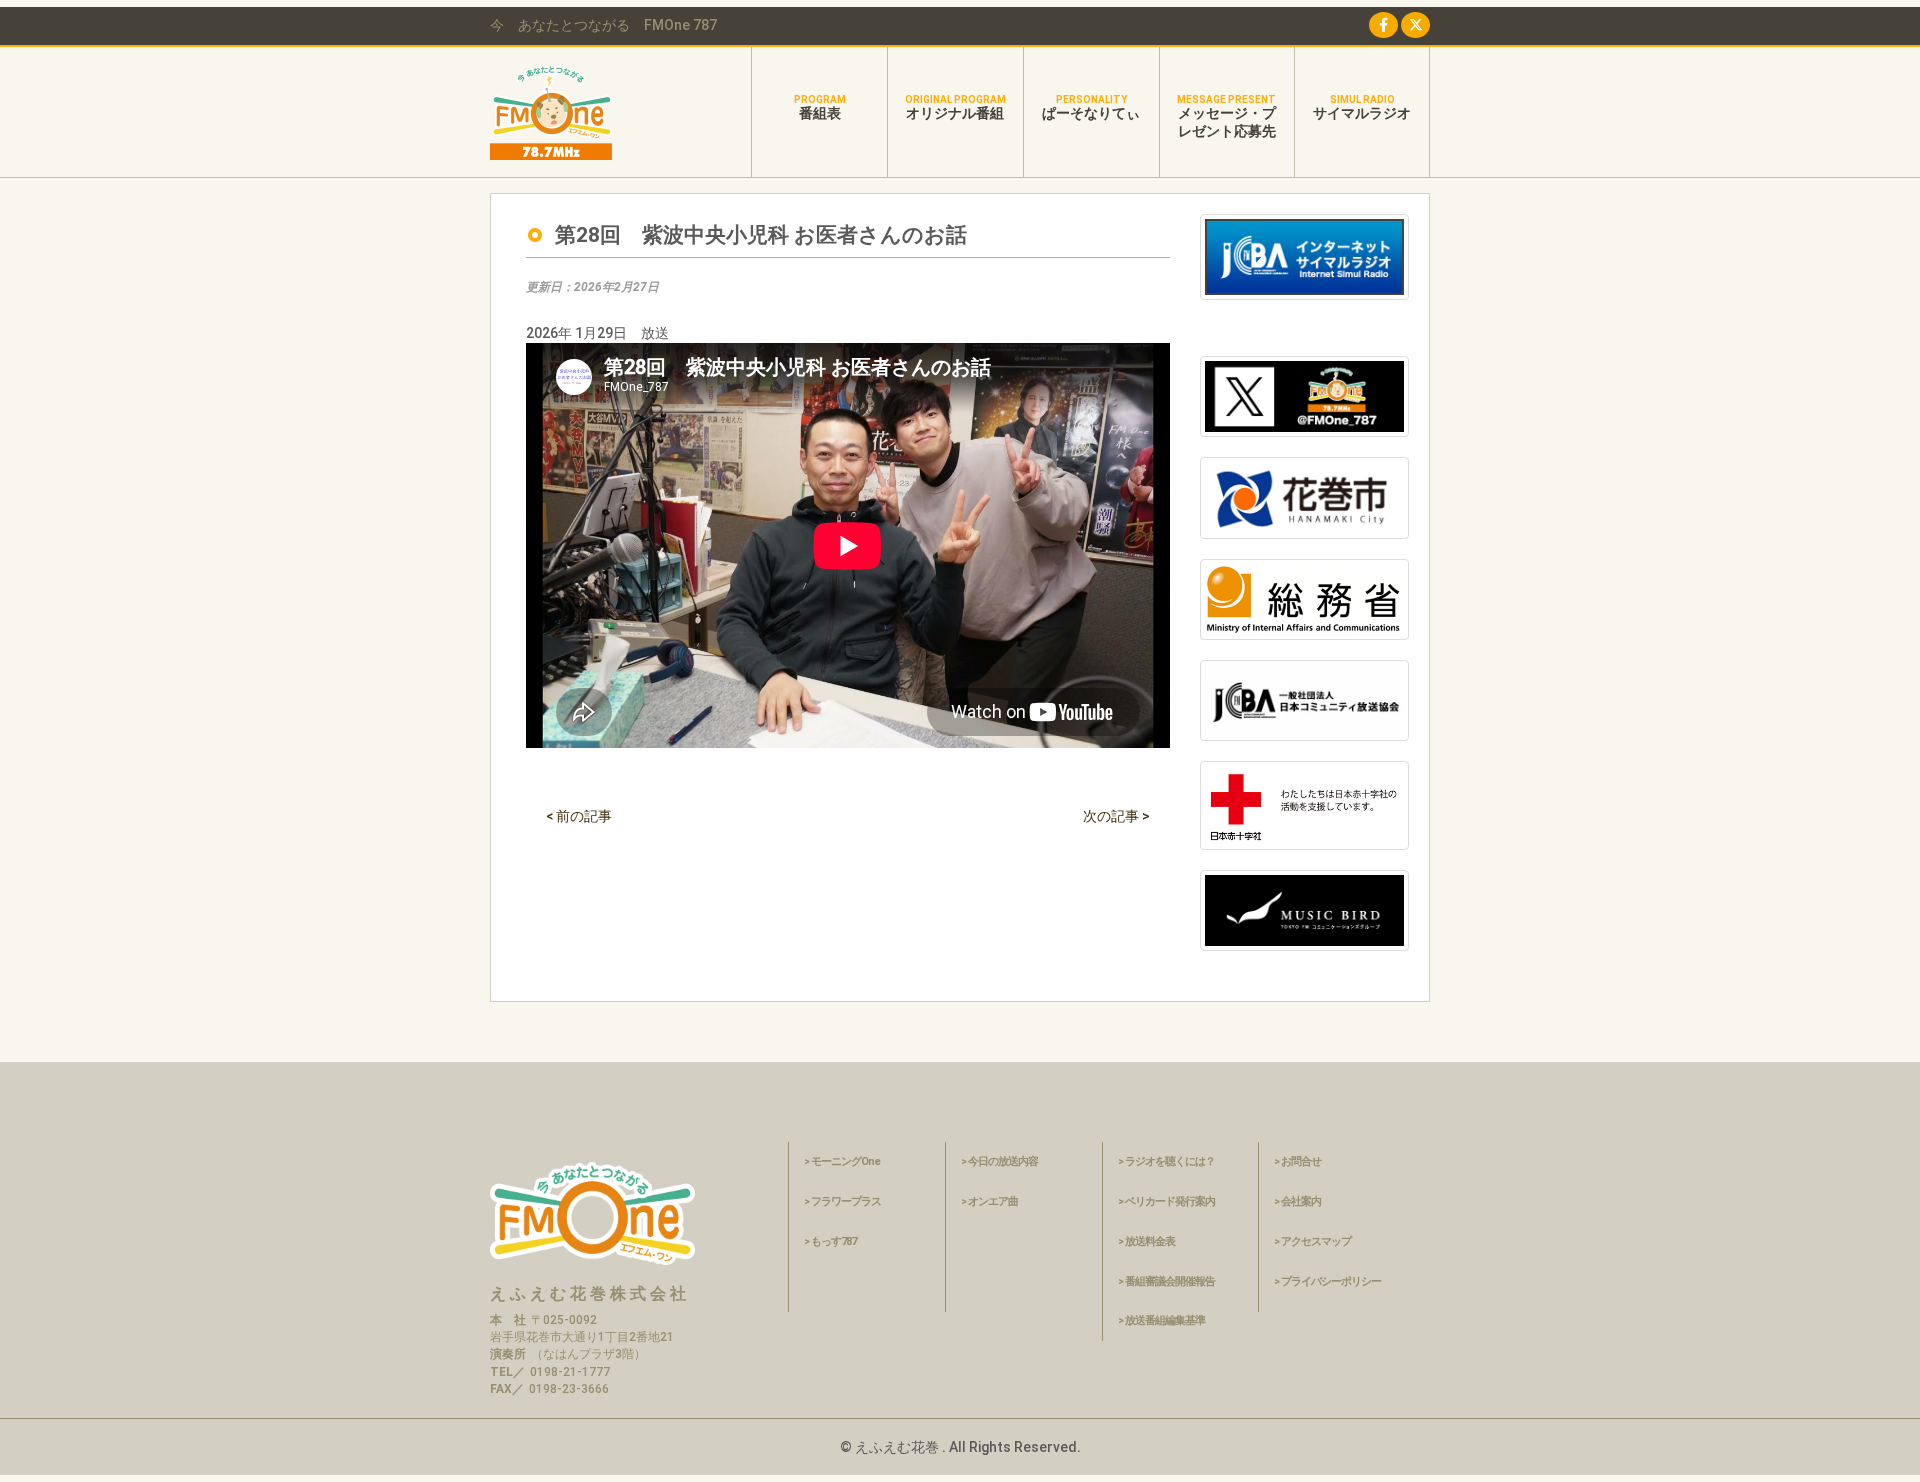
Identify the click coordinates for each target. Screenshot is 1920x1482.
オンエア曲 (993, 1201)
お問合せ (1301, 1161)
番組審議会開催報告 (1170, 1281)
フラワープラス (846, 1201)
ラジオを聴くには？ (1170, 1161)
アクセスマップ (1316, 1241)
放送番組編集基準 (1165, 1320)
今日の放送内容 (1003, 1161)
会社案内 (1301, 1201)
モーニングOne (845, 1161)
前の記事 (579, 816)
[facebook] (1383, 25)
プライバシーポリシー (1331, 1281)
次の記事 (1116, 816)
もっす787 (833, 1241)
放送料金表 (1150, 1241)
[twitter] (1415, 25)
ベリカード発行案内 (1170, 1201)
